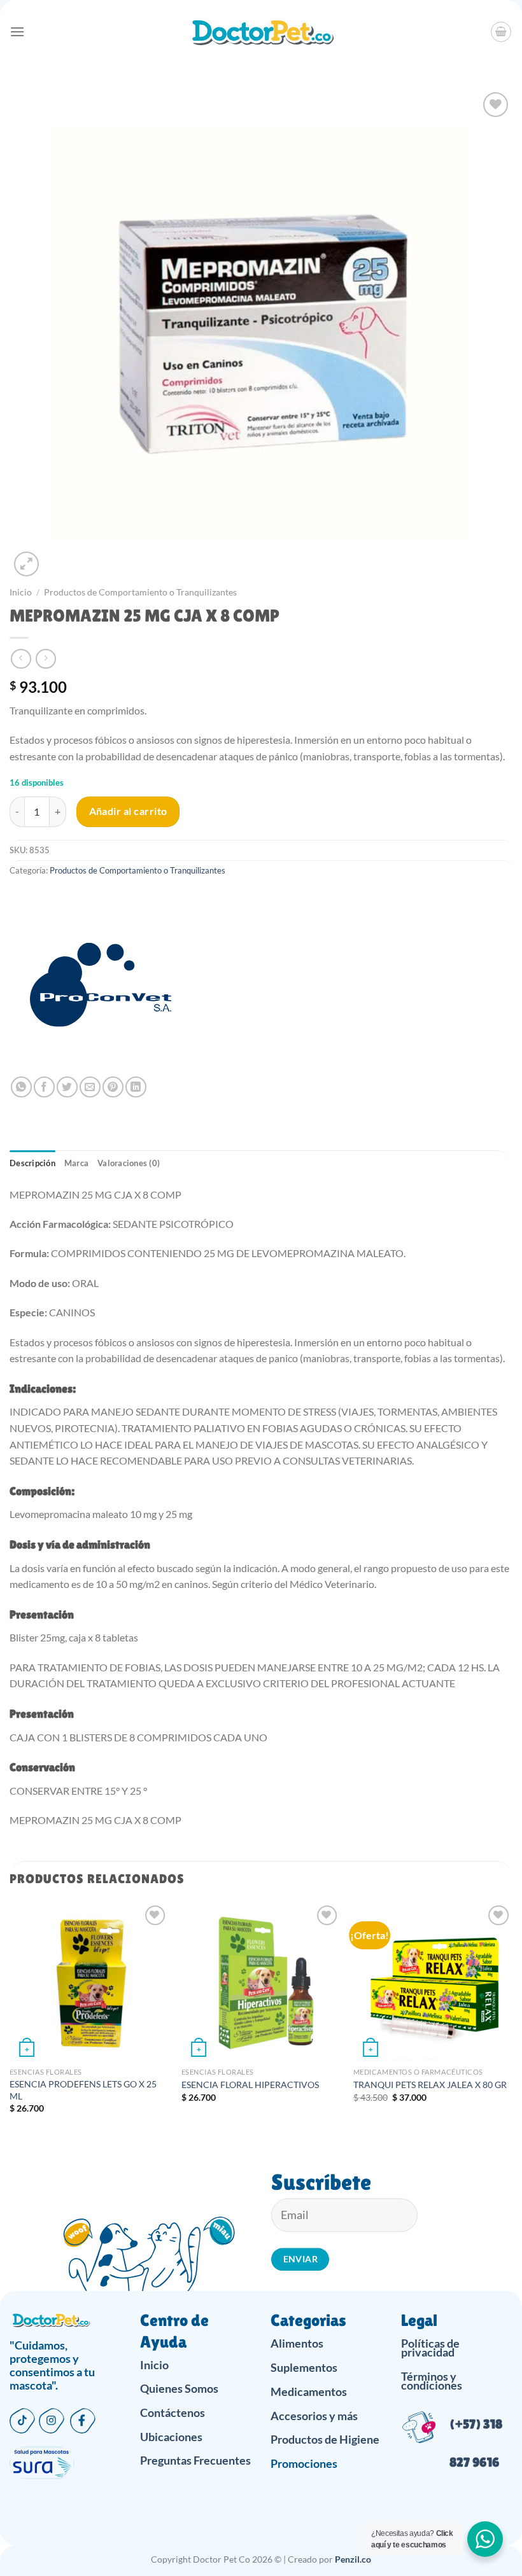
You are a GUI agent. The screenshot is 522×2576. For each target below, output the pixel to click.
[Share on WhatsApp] (21, 1087)
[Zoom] (26, 564)
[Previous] (10, 2019)
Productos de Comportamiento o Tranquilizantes (140, 592)
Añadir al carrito (128, 811)
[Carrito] (501, 32)
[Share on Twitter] (67, 1087)
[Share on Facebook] (44, 1087)
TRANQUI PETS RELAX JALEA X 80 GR (430, 2085)
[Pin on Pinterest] (113, 1087)
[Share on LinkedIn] (136, 1087)
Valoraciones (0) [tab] (129, 1163)
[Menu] (17, 31)
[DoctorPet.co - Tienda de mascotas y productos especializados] (261, 32)
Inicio (21, 592)
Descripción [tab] (32, 1163)
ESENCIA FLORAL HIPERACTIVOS (250, 2085)
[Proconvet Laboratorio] (99, 987)
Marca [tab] (76, 1163)
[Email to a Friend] (90, 1087)
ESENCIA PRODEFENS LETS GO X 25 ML (83, 2090)
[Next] (512, 2019)
